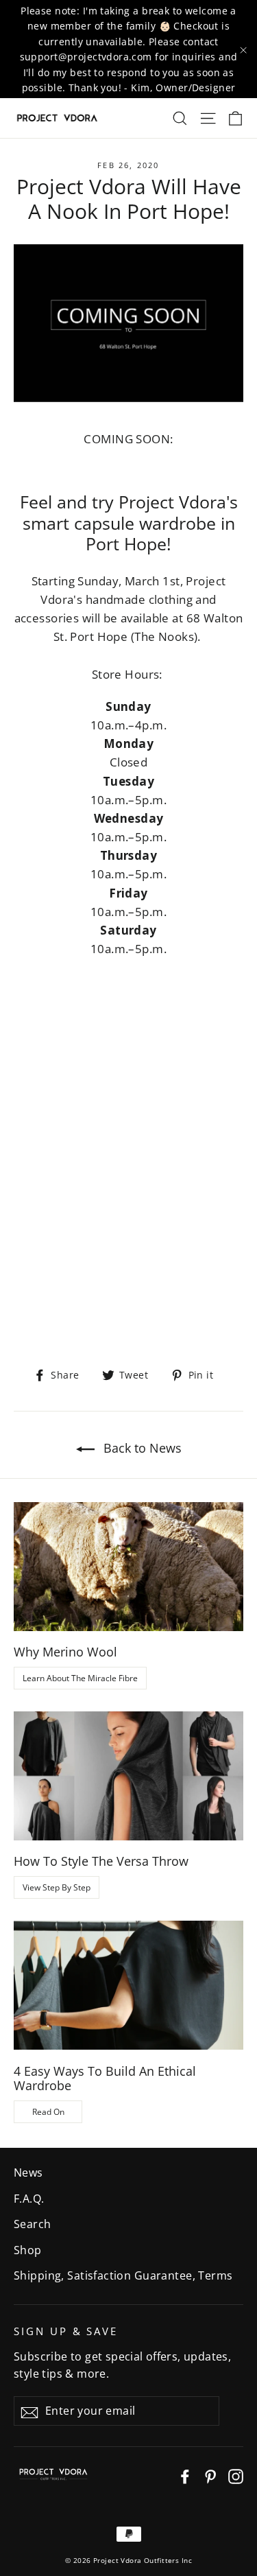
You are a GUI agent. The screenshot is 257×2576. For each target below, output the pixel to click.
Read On (48, 2112)
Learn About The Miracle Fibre (80, 1678)
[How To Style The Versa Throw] (128, 1776)
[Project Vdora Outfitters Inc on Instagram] (236, 2475)
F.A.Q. (29, 2199)
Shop (28, 2250)
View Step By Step (57, 1887)
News (28, 2173)
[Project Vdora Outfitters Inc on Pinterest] (210, 2475)
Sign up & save (66, 2331)
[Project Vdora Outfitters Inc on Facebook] (185, 2475)
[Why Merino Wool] (128, 1567)
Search (33, 2224)
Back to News (141, 1448)
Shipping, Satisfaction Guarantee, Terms (123, 2275)
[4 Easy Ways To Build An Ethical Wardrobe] (128, 1985)
